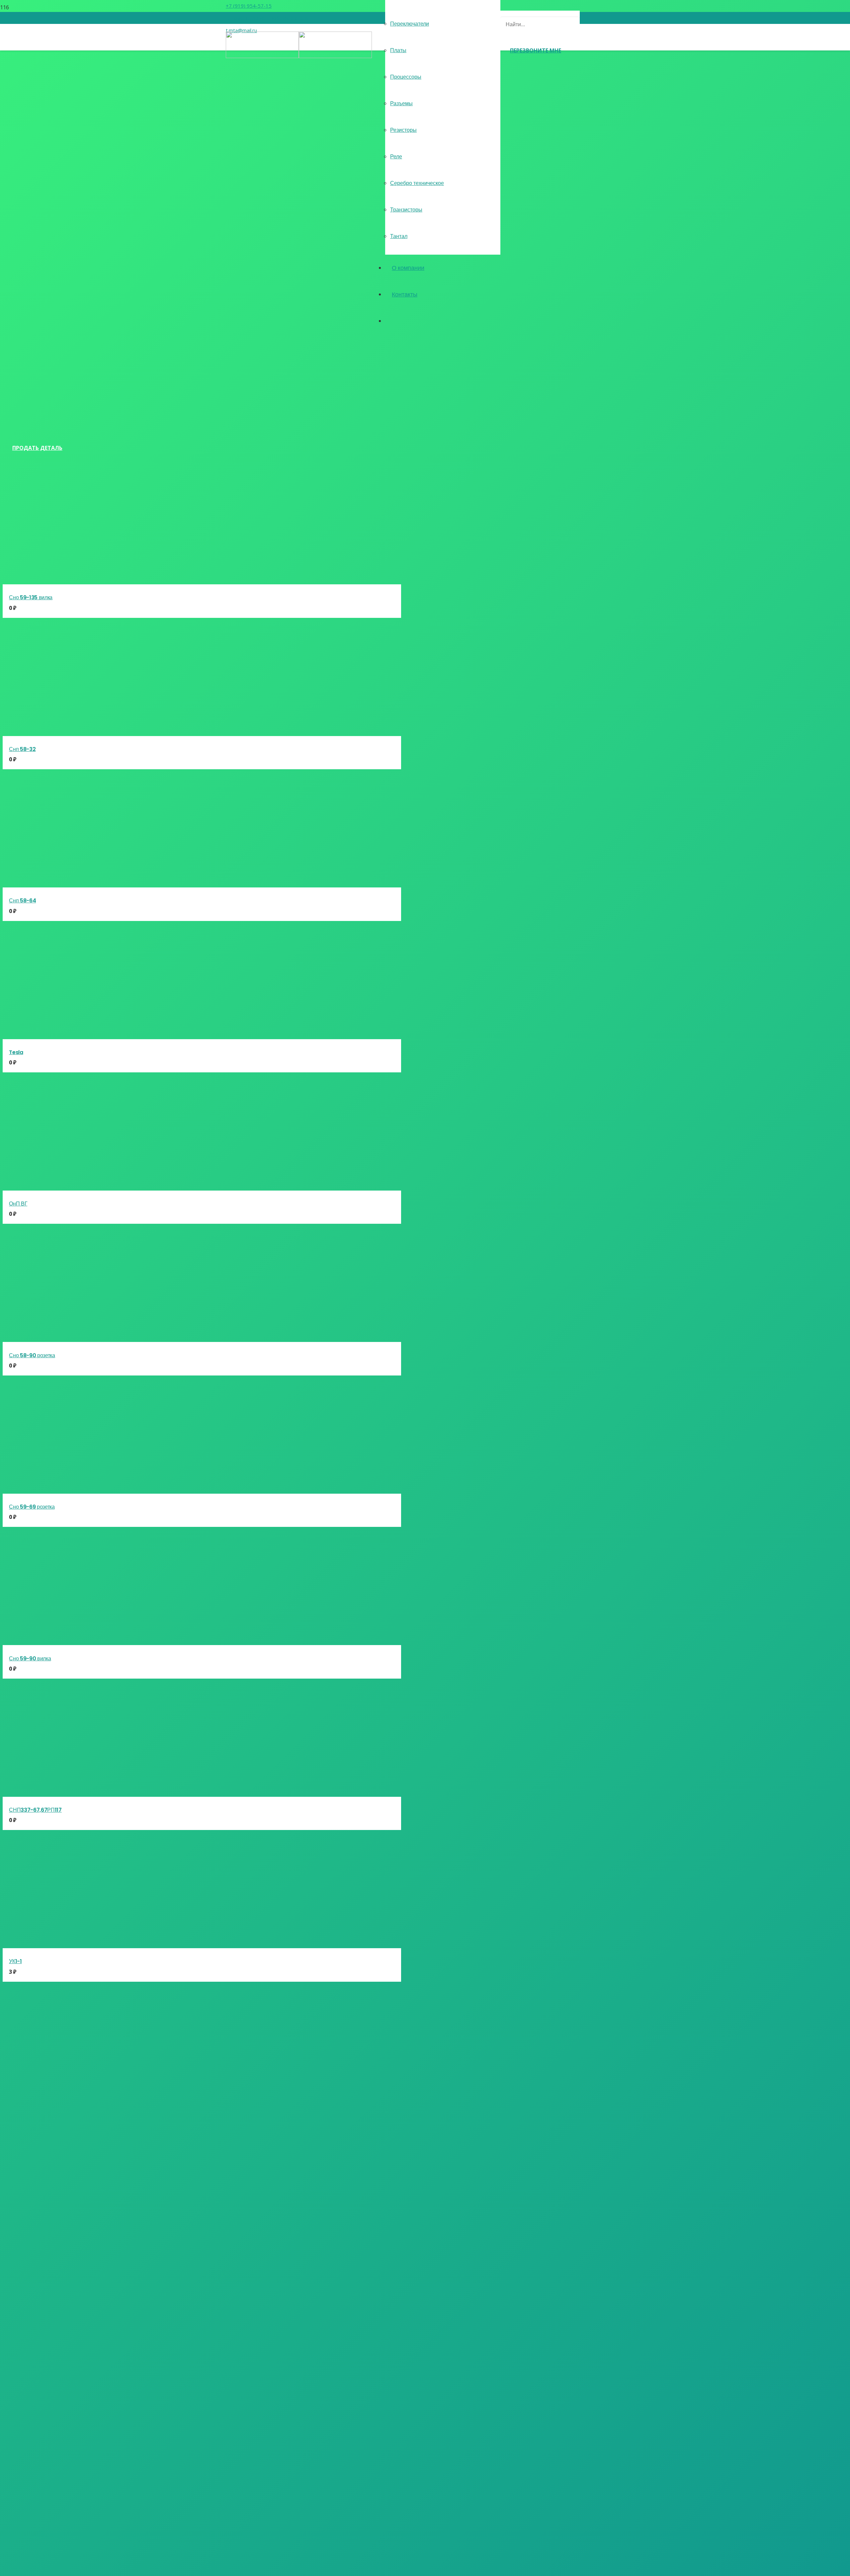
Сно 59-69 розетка (32, 1507)
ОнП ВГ (18, 1204)
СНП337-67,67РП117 (35, 1810)
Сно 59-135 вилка (31, 597)
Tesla (16, 1052)
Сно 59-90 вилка (30, 1659)
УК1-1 (15, 1961)
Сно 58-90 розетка (32, 1355)
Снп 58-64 (22, 901)
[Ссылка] (299, 56)
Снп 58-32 (22, 749)
